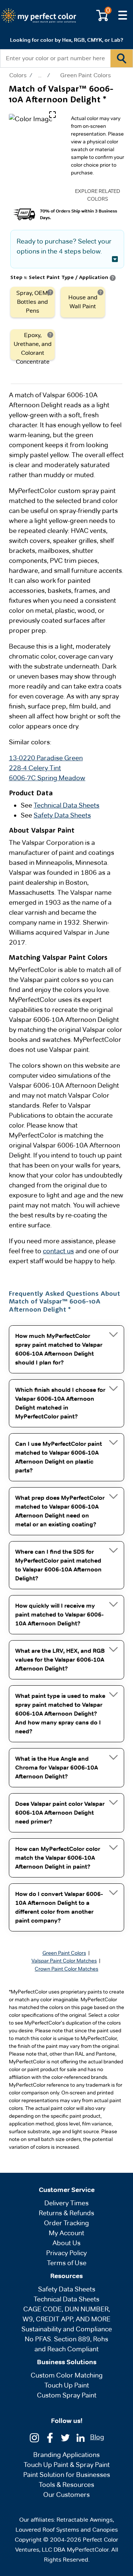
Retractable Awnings (85, 2520)
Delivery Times (66, 2203)
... (40, 75)
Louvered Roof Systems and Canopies (67, 2530)
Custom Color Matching (67, 2375)
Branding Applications (66, 2455)
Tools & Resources (66, 2485)
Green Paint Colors (86, 75)
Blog (97, 2437)
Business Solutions (67, 2362)
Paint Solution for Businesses (67, 2475)
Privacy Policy (66, 2253)
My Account (66, 2233)
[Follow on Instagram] (34, 2437)
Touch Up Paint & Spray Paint (67, 2465)
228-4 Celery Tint (35, 768)
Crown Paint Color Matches (66, 1969)
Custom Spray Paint (67, 2395)
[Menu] (123, 16)
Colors (18, 75)
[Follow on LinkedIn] (81, 2437)
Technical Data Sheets (66, 805)
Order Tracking (66, 2223)
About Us (66, 2243)
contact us (58, 1251)
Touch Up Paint (67, 2385)
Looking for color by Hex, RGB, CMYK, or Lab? (66, 40)
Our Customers (66, 2495)
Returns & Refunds (66, 2213)
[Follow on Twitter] (65, 2437)
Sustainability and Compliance (67, 2329)
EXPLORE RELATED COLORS (98, 195)
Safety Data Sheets (62, 815)
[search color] (122, 58)
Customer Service (67, 2190)
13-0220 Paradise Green (46, 758)
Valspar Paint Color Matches (64, 1961)
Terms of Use (67, 2263)
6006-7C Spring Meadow (47, 778)
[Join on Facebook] (50, 2437)
